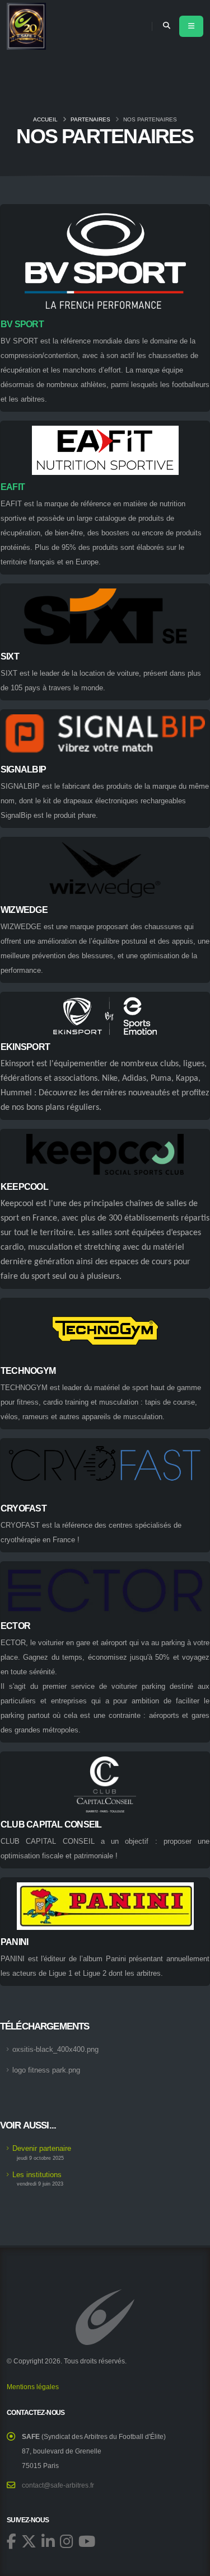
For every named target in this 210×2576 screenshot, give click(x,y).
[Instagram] (67, 2541)
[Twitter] (29, 2541)
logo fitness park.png (46, 2070)
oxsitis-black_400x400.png (55, 2049)
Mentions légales (33, 2387)
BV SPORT (22, 324)
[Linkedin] (48, 2541)
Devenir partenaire (42, 2148)
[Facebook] (11, 2541)
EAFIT (13, 487)
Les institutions (37, 2175)
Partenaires (90, 119)
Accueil (45, 119)
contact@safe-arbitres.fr (58, 2485)
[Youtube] (87, 2541)
